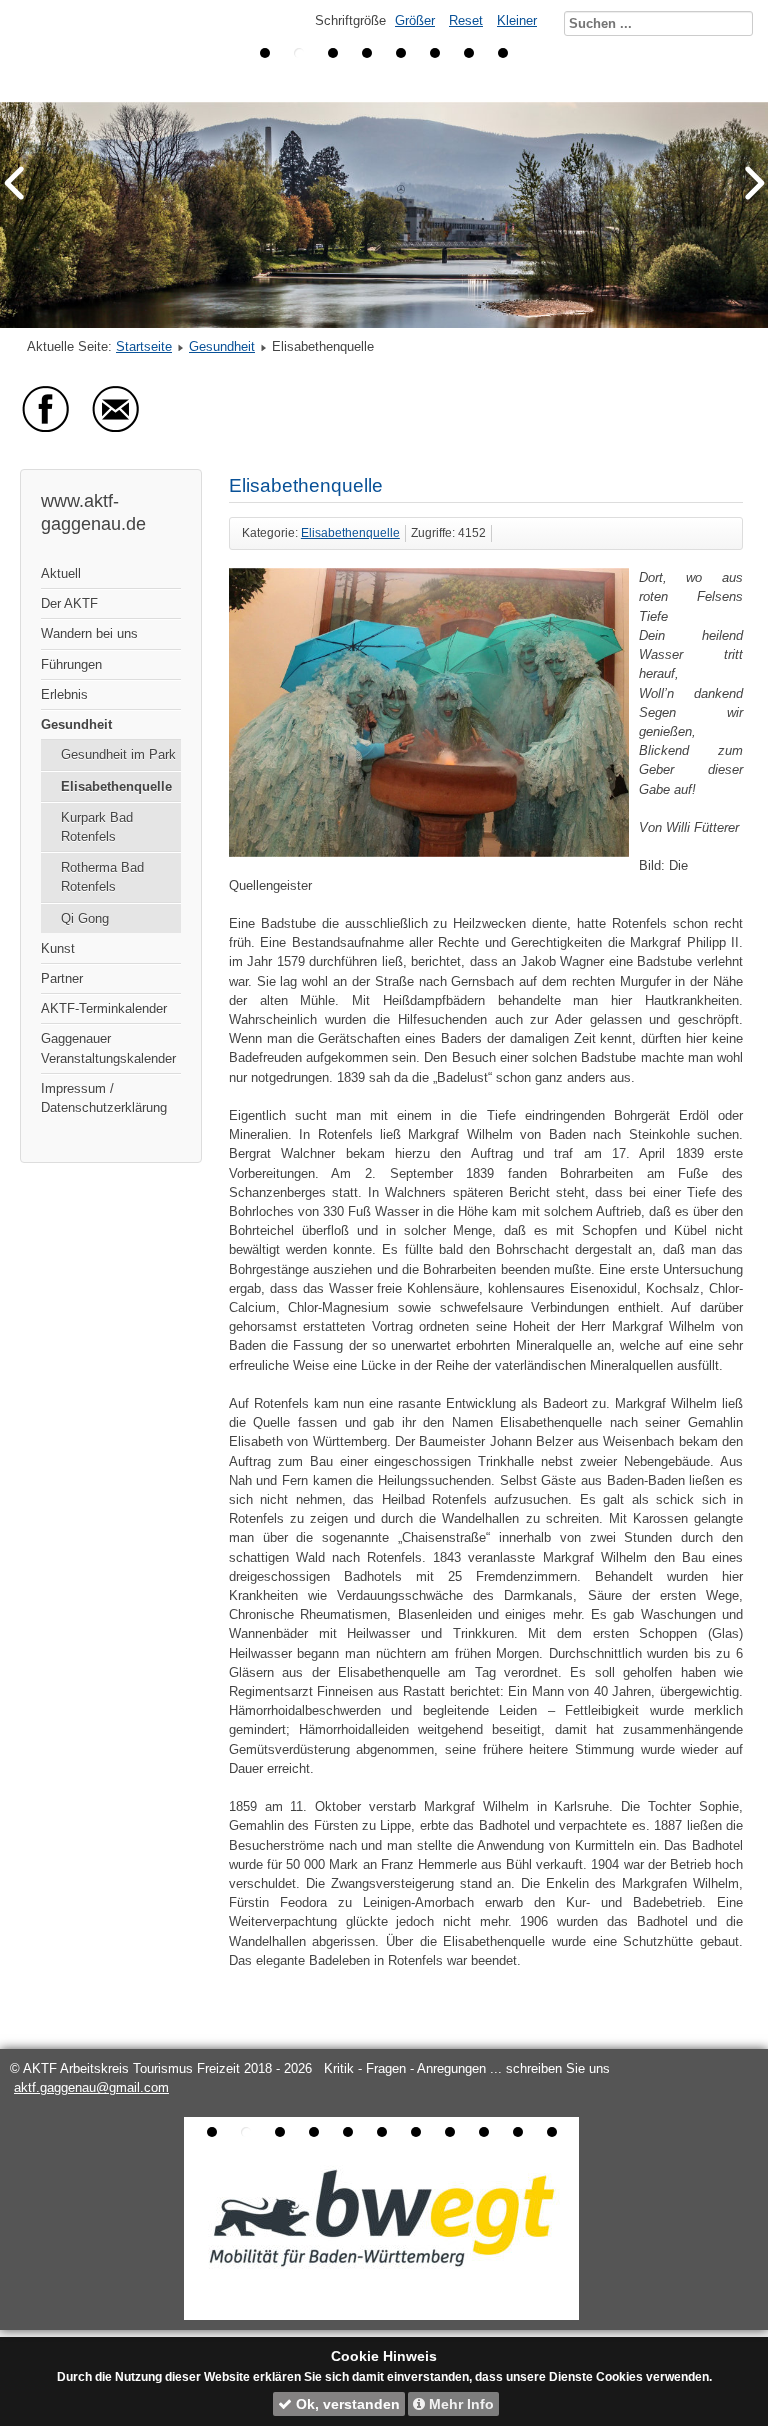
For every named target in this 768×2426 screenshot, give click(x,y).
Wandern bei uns (89, 633)
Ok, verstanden (346, 2404)
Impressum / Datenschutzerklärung (104, 1098)
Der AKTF (69, 603)
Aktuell (61, 573)
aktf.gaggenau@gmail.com (91, 2087)
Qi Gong (85, 918)
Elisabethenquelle (116, 786)
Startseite (144, 346)
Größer (415, 20)
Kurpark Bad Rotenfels (97, 827)
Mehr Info (459, 2404)
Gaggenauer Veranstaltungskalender (108, 1048)
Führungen (71, 664)
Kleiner (517, 20)
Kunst (58, 948)
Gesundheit (222, 346)
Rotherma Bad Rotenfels (102, 877)
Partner (62, 978)
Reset (466, 20)
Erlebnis (64, 694)
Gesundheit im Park (118, 754)
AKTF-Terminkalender (104, 1008)
